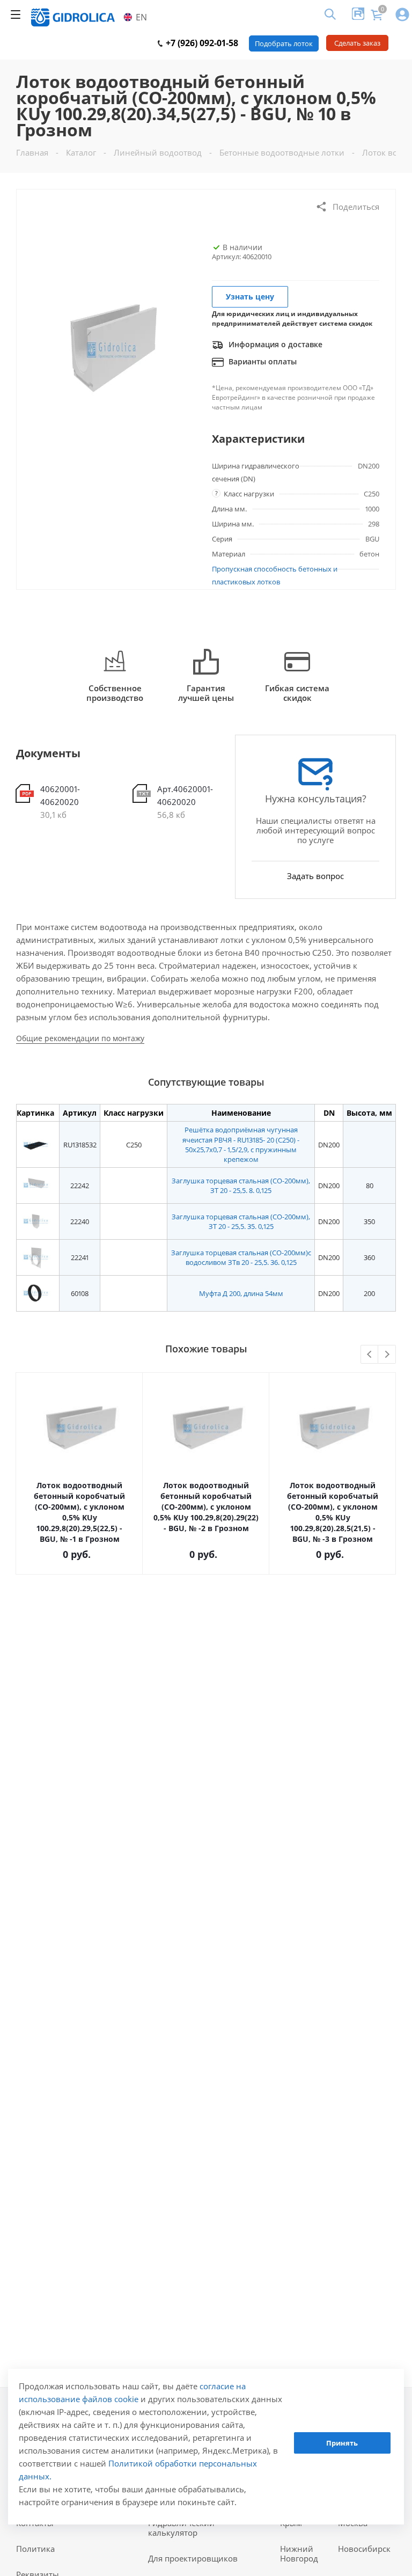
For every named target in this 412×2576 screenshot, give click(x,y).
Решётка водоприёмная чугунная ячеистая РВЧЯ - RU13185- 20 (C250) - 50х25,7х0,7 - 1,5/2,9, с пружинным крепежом (241, 1144)
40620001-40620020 (60, 795)
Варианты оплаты (262, 361)
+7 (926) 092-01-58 (201, 43)
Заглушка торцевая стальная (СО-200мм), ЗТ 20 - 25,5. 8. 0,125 (241, 1185)
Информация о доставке (274, 344)
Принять (342, 2443)
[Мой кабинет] (402, 15)
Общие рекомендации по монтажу (80, 1038)
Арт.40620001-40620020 (185, 795)
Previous (370, 1355)
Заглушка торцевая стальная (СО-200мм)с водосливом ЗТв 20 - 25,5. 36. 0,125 (241, 1257)
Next (387, 1355)
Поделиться (356, 207)
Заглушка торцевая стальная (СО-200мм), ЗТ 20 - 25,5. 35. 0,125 (241, 1221)
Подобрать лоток (284, 43)
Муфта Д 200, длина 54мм (241, 1293)
